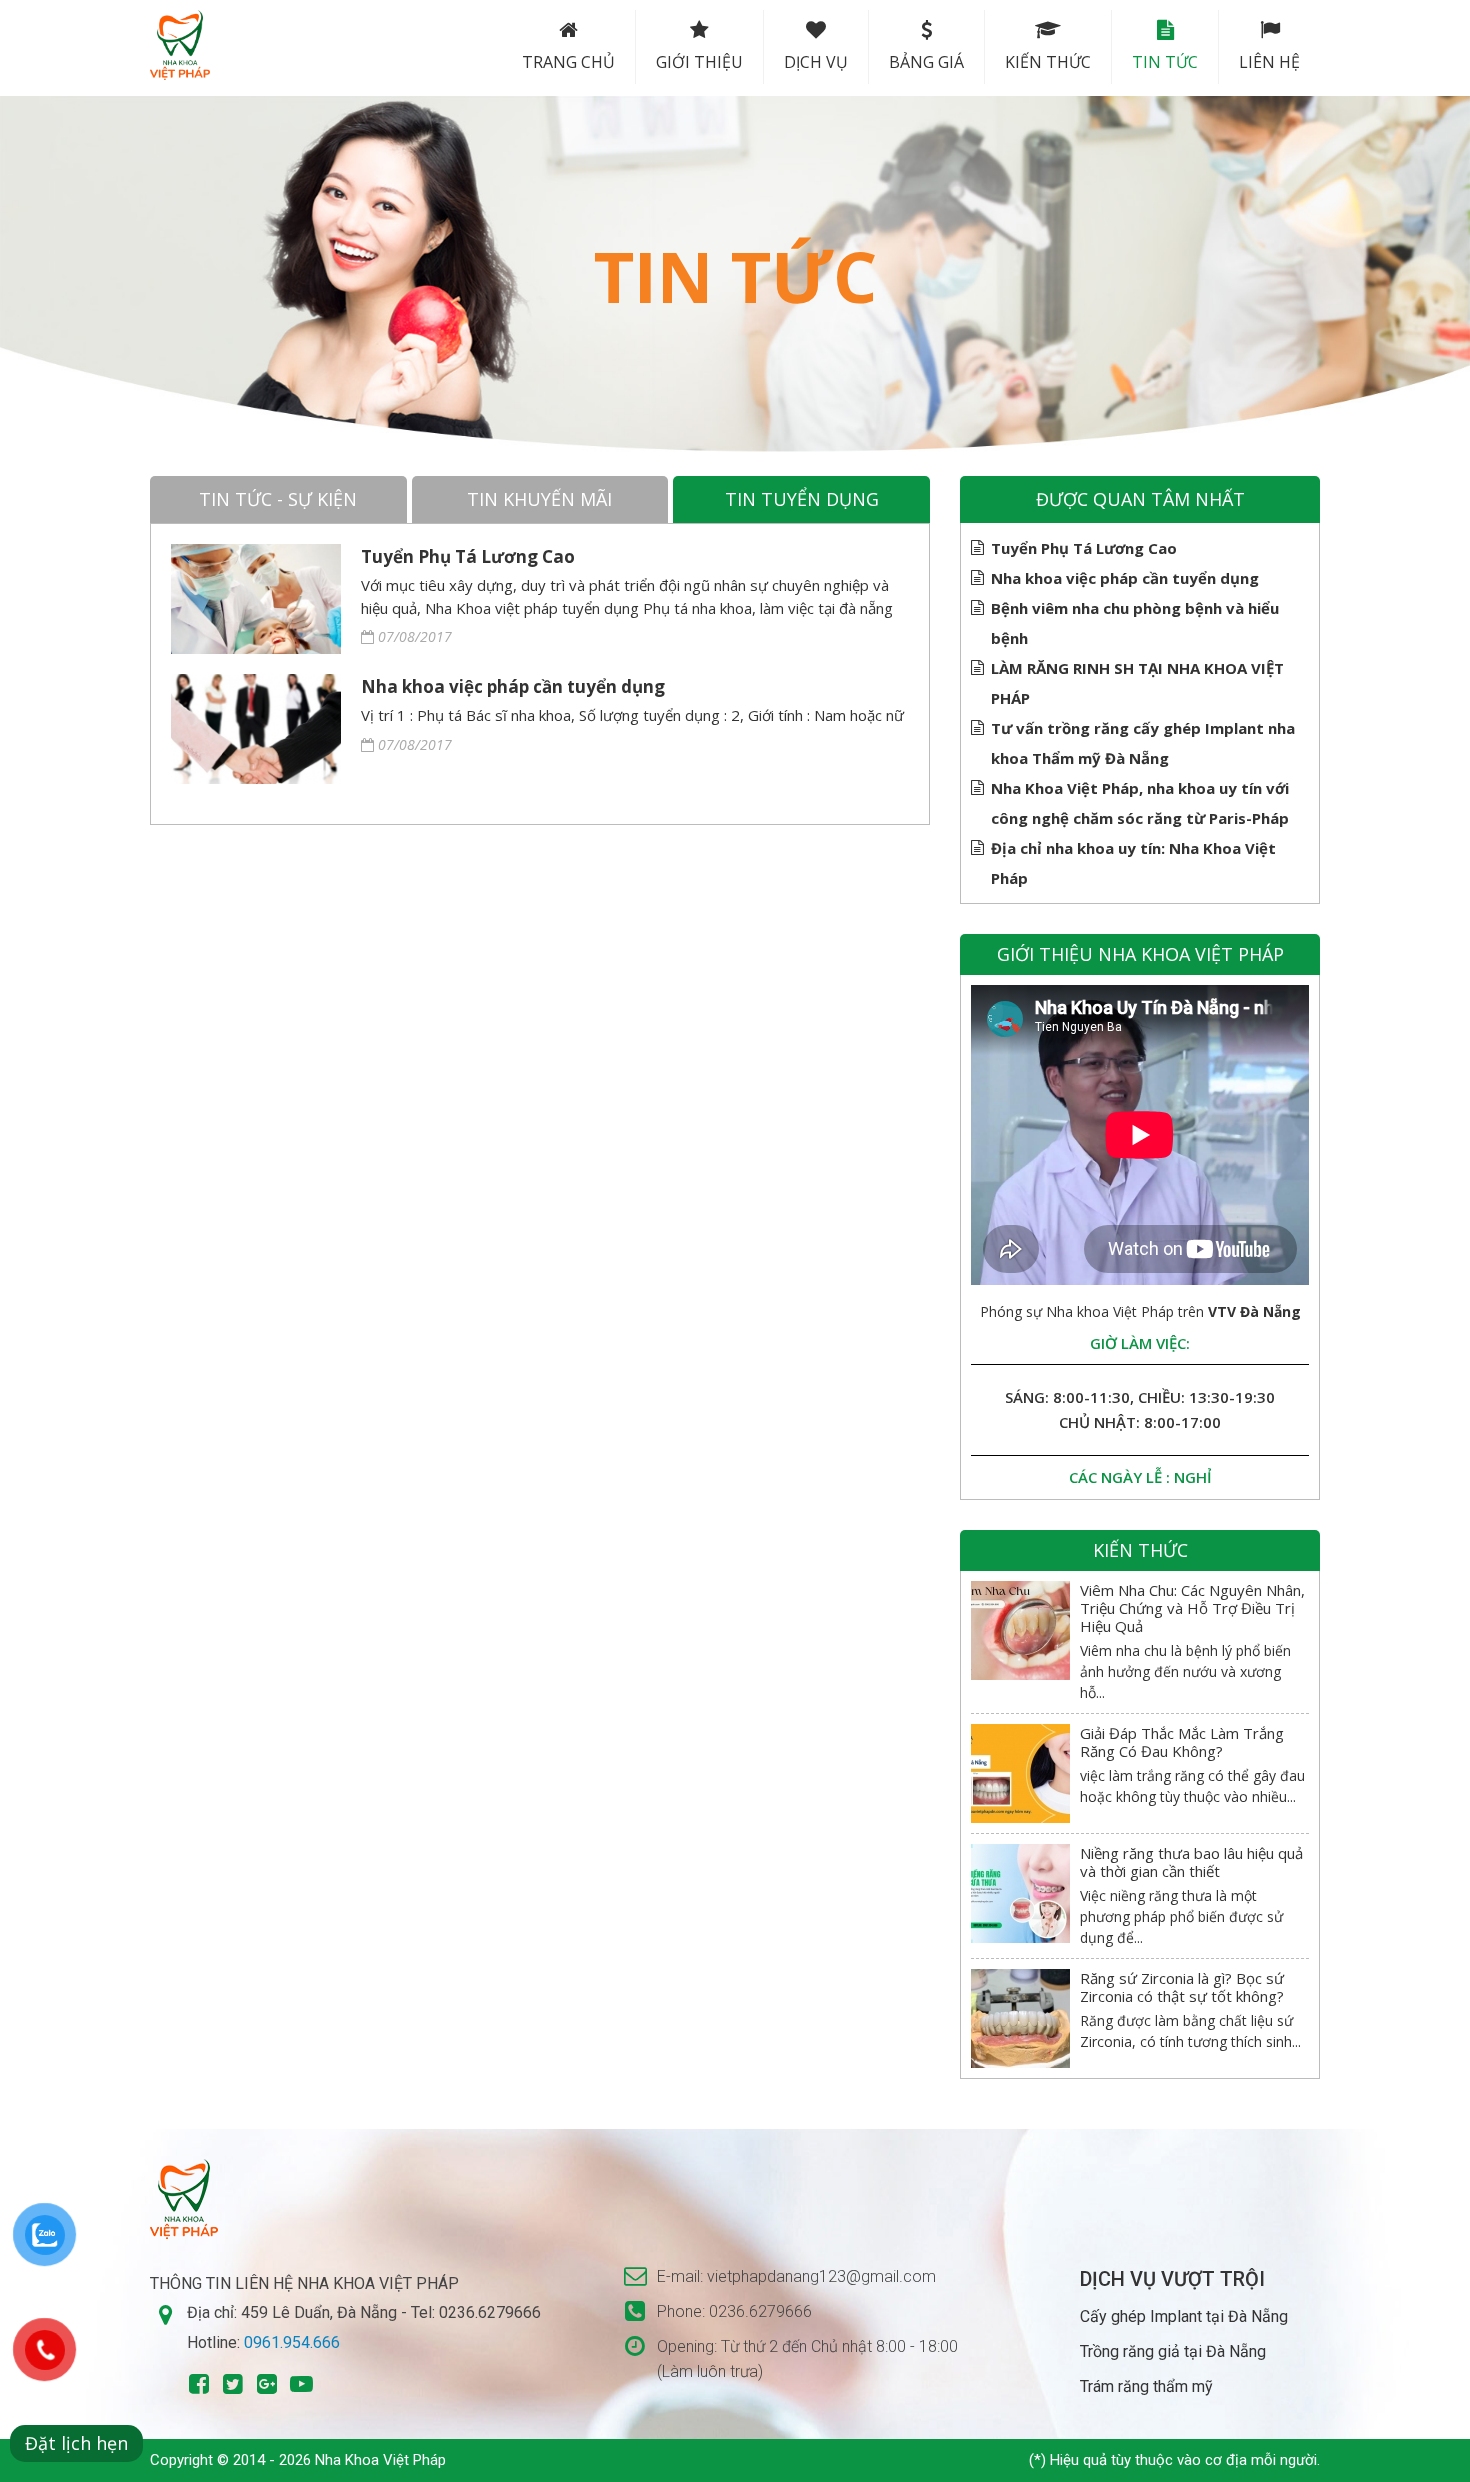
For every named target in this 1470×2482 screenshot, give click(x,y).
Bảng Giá (926, 62)
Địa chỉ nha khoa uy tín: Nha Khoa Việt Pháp (1133, 863)
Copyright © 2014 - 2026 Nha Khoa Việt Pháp (298, 2460)
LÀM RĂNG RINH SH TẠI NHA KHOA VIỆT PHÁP (1137, 683)
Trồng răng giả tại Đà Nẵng (1173, 2351)
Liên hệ (1269, 62)
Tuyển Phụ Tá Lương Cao (468, 556)
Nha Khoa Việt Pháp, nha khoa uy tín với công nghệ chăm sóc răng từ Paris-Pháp (1140, 803)
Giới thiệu (699, 62)
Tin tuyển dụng (802, 499)
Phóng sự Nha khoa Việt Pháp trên (1140, 1311)
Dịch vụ (816, 62)
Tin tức (1165, 62)
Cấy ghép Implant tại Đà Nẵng (1184, 2316)
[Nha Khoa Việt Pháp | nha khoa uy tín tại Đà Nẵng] (180, 45)
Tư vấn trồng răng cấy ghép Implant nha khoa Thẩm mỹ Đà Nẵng (1143, 743)
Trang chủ (568, 62)
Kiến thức (1048, 62)
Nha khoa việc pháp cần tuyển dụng (513, 686)
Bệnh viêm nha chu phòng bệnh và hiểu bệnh (1135, 623)
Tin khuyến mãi (539, 499)
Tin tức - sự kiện (278, 499)
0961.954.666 (292, 2342)
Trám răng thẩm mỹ (1146, 2386)
